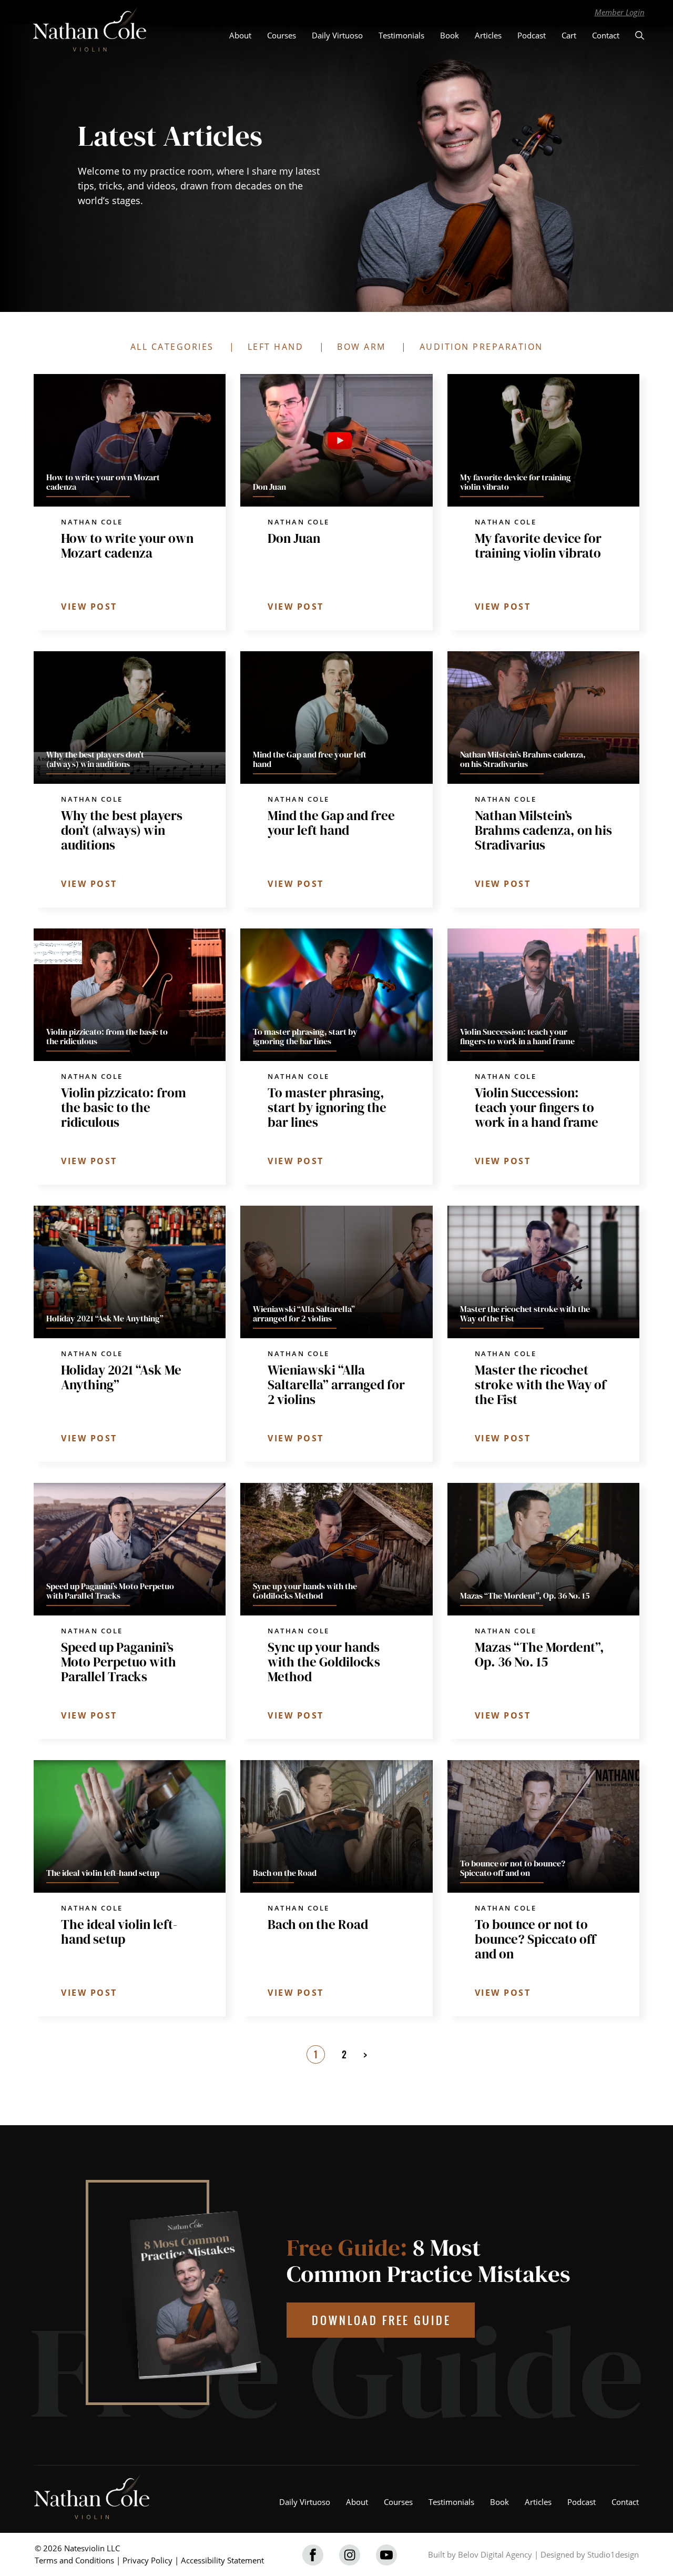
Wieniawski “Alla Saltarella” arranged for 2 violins (336, 1385)
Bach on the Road (318, 1924)
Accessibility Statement (222, 2560)
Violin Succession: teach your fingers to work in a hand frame (537, 1107)
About (240, 35)
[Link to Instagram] (350, 2555)
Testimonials (401, 35)
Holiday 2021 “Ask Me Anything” (121, 1377)
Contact (606, 35)
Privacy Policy (147, 2560)
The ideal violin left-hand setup (119, 1932)
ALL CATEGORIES (172, 347)
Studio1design (613, 2554)
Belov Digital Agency (495, 2554)
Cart (569, 35)
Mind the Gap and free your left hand (331, 823)
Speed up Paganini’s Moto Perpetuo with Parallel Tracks (119, 1662)
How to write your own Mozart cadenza (127, 545)
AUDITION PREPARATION (481, 347)
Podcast (532, 35)
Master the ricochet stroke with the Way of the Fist (541, 1385)
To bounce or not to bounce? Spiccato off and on (535, 1939)
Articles (488, 35)
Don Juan (294, 538)
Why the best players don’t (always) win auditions (122, 830)
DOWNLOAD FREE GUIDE (381, 2320)
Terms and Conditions (74, 2560)
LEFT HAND (276, 347)
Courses (282, 35)
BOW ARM (361, 347)
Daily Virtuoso (337, 35)
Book (450, 35)
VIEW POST (89, 607)
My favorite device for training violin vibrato (538, 545)
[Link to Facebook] (313, 2555)
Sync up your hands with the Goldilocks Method (324, 1662)
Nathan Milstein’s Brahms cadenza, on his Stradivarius (543, 830)
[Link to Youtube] (386, 2555)
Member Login (620, 12)
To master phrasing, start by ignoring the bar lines (327, 1107)
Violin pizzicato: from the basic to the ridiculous (124, 1107)
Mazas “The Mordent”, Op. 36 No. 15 (539, 1654)
